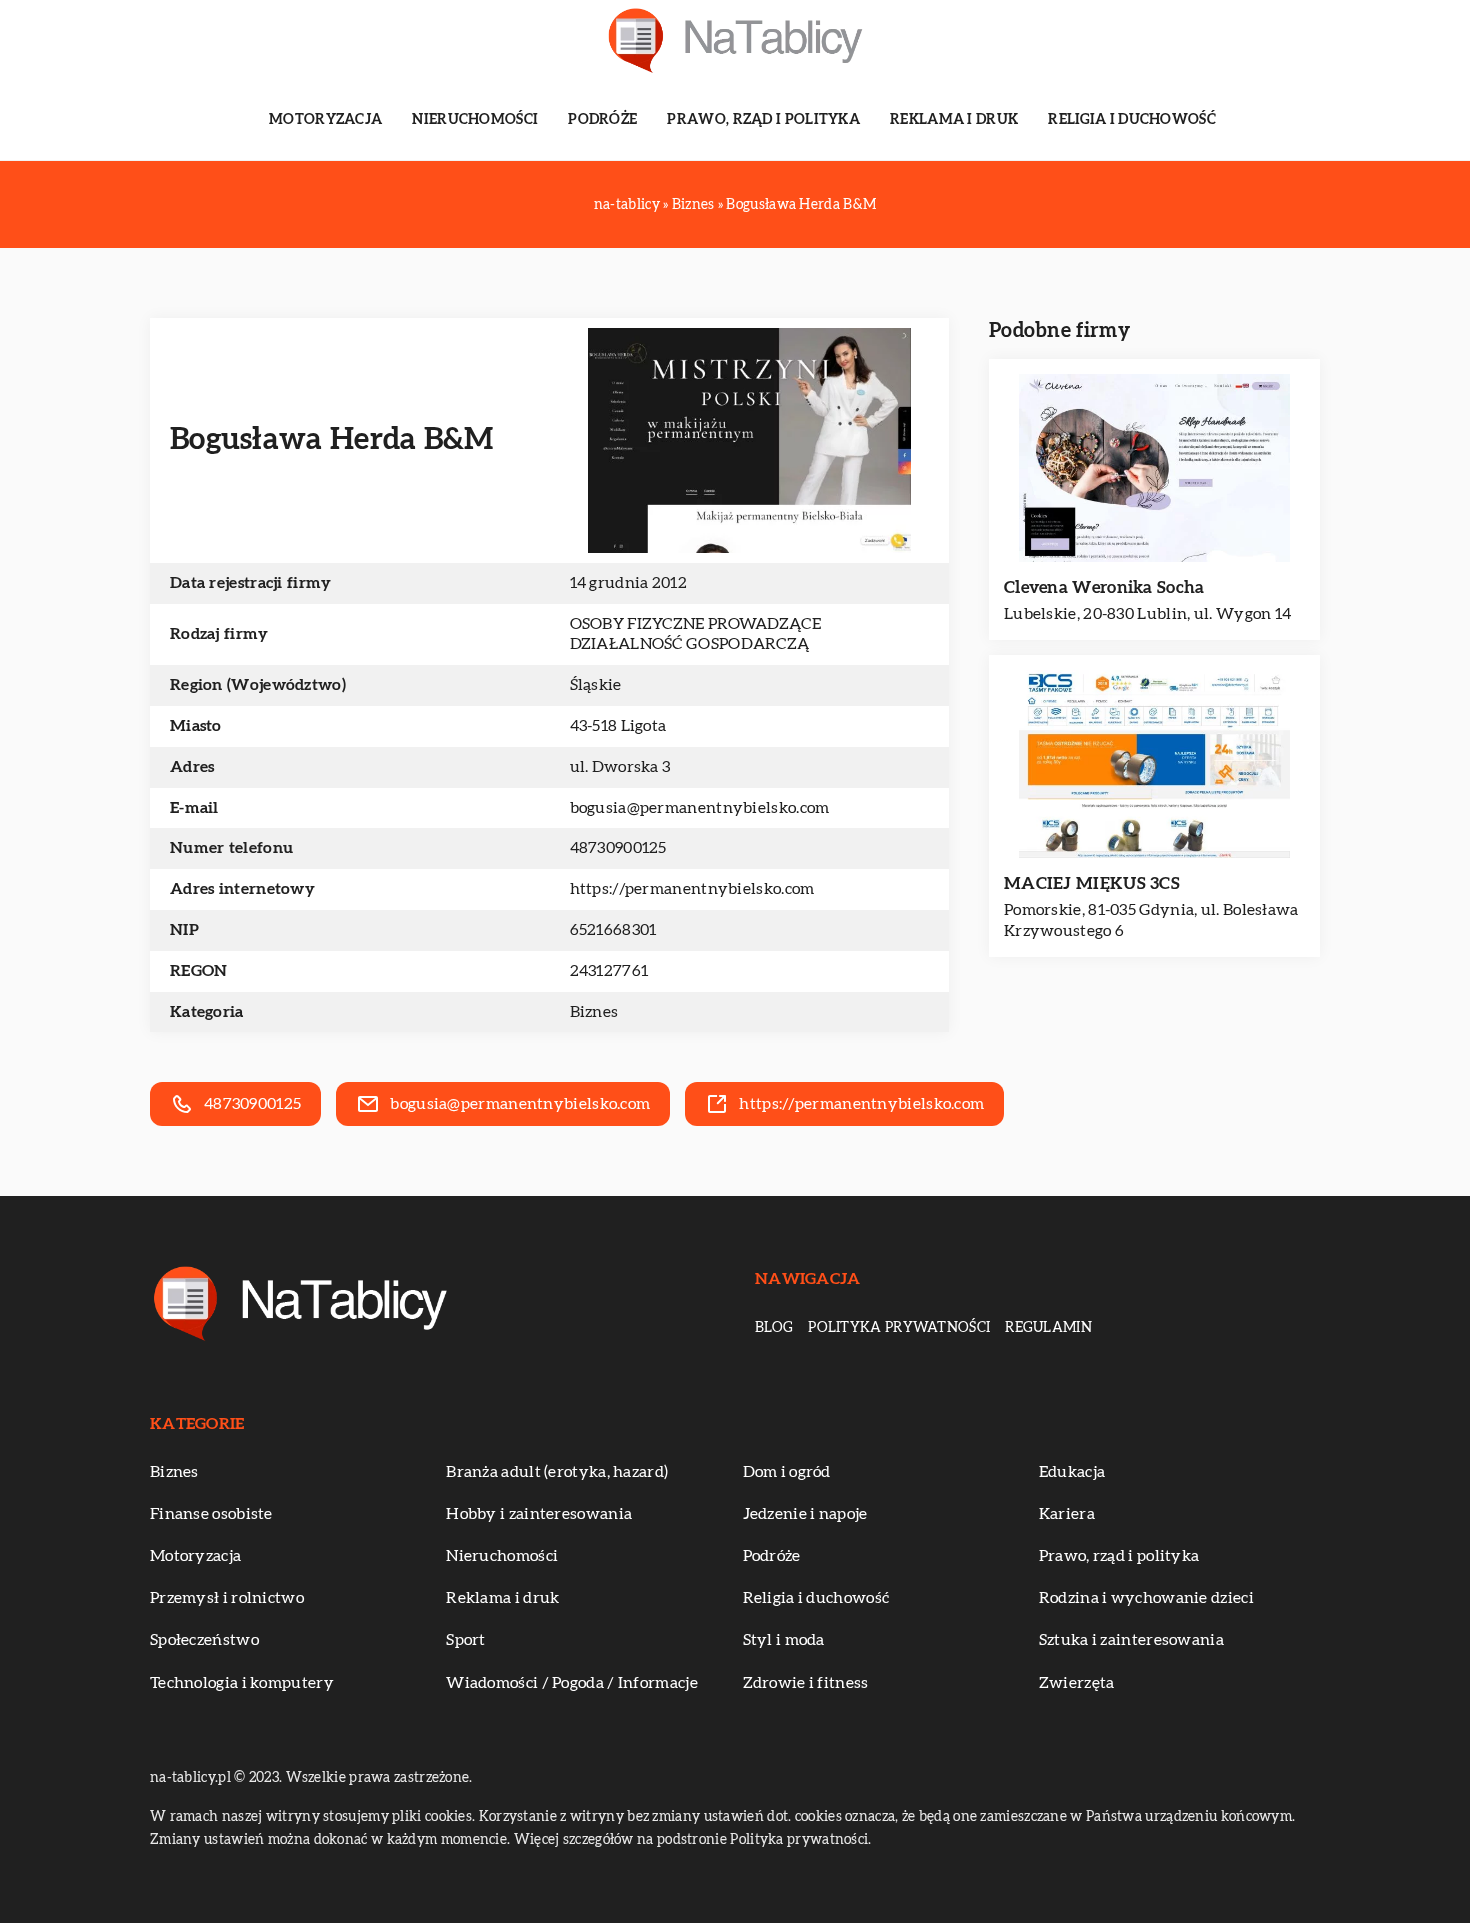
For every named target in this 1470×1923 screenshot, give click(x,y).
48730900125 (618, 848)
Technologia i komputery (242, 1683)
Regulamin (1048, 1328)
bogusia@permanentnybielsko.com (700, 808)
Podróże (602, 120)
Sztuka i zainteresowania (1131, 1640)
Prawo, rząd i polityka (763, 120)
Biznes (594, 1012)
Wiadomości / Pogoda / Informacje (572, 1683)
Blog (774, 1328)
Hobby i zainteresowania (539, 1514)
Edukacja (1072, 1472)
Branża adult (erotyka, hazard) (557, 1472)
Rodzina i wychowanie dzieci (1146, 1598)
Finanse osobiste (211, 1514)
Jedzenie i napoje (805, 1514)
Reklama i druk (954, 120)
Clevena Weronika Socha (1104, 587)
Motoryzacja (325, 120)
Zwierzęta (1077, 1683)
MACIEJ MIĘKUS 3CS (1092, 883)
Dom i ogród (787, 1472)
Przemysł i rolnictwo (227, 1598)
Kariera (1067, 1514)
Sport (466, 1640)
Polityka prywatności (899, 1328)
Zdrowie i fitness (806, 1683)
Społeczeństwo (204, 1640)
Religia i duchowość (1132, 120)
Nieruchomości (475, 120)
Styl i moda (784, 1640)
